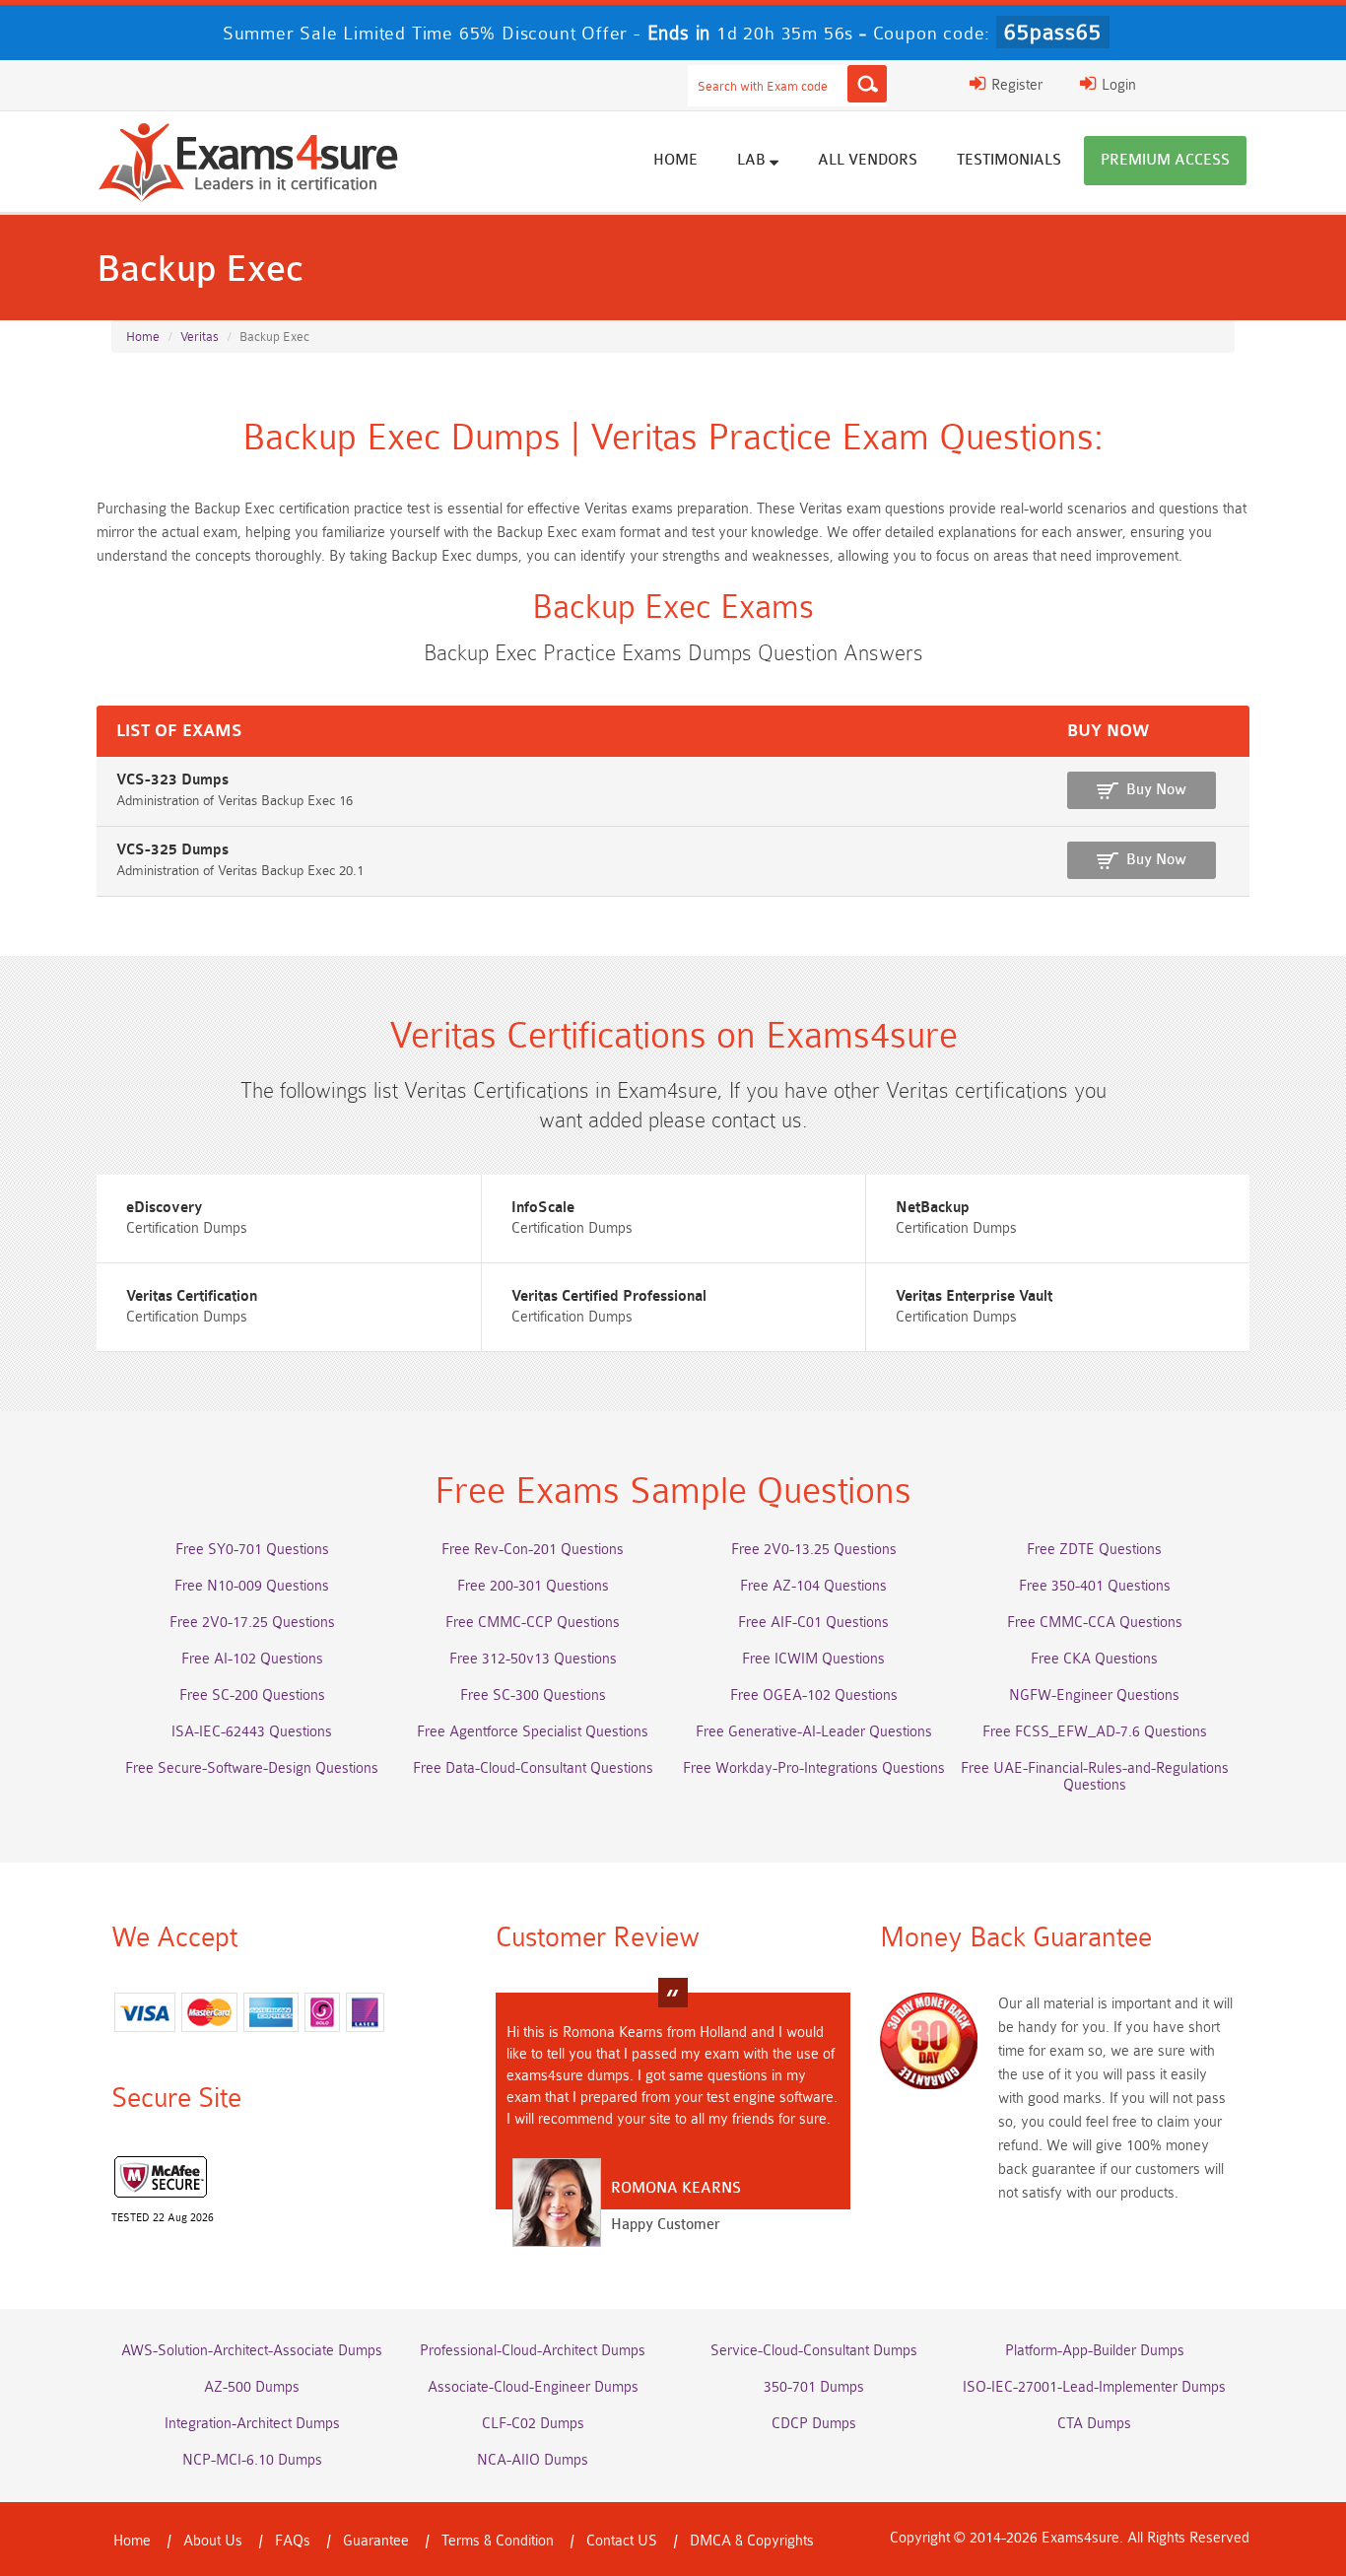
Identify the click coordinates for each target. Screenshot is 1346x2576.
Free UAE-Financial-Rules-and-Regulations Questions (1095, 1777)
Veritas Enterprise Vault (974, 1296)
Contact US (622, 2541)
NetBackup (933, 1208)
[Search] (867, 84)
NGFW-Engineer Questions (1094, 1695)
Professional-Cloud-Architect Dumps (533, 2351)
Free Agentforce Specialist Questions (533, 1732)
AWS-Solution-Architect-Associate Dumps (252, 2351)
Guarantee (376, 2541)
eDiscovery (164, 1208)
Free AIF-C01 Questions (813, 1623)
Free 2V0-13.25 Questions (814, 1550)
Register (1015, 85)
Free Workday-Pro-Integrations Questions (814, 1768)
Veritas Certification (192, 1296)
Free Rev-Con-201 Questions (533, 1550)
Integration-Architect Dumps (252, 2424)
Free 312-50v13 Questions (533, 1659)
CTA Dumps (1094, 2424)
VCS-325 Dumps (172, 850)
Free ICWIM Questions (813, 1659)
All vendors (868, 160)
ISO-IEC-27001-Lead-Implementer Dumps (1094, 2387)
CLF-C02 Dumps (533, 2424)
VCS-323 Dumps (172, 780)
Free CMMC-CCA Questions (1095, 1623)
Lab (753, 160)
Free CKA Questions (1094, 1659)
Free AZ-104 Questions (813, 1586)
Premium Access (1165, 160)
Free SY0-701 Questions (252, 1550)
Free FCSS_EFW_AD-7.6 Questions (1095, 1732)
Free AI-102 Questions (252, 1659)
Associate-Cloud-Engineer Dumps (533, 2387)
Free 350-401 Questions (1095, 1586)
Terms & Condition (498, 2541)
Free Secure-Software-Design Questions (252, 1768)
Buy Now (1156, 790)
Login (1117, 85)
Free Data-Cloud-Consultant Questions (533, 1768)
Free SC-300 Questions (533, 1695)
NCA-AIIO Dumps (533, 2460)
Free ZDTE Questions (1094, 1550)
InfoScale (543, 1208)
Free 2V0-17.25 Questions (252, 1623)
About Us (213, 2541)
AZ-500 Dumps (252, 2387)
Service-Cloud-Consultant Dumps (814, 2351)
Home (675, 160)
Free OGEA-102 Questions (814, 1695)
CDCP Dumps (814, 2424)
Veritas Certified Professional (609, 1296)
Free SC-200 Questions (252, 1695)
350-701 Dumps (814, 2387)
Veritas (200, 337)
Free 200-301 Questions (533, 1586)
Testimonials (1009, 160)
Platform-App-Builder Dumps (1095, 2351)
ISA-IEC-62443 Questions (252, 1732)
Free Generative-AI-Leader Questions (814, 1732)
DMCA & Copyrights (752, 2541)
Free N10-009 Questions (252, 1586)
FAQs (293, 2541)
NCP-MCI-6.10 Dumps (252, 2460)
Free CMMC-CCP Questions (533, 1623)
